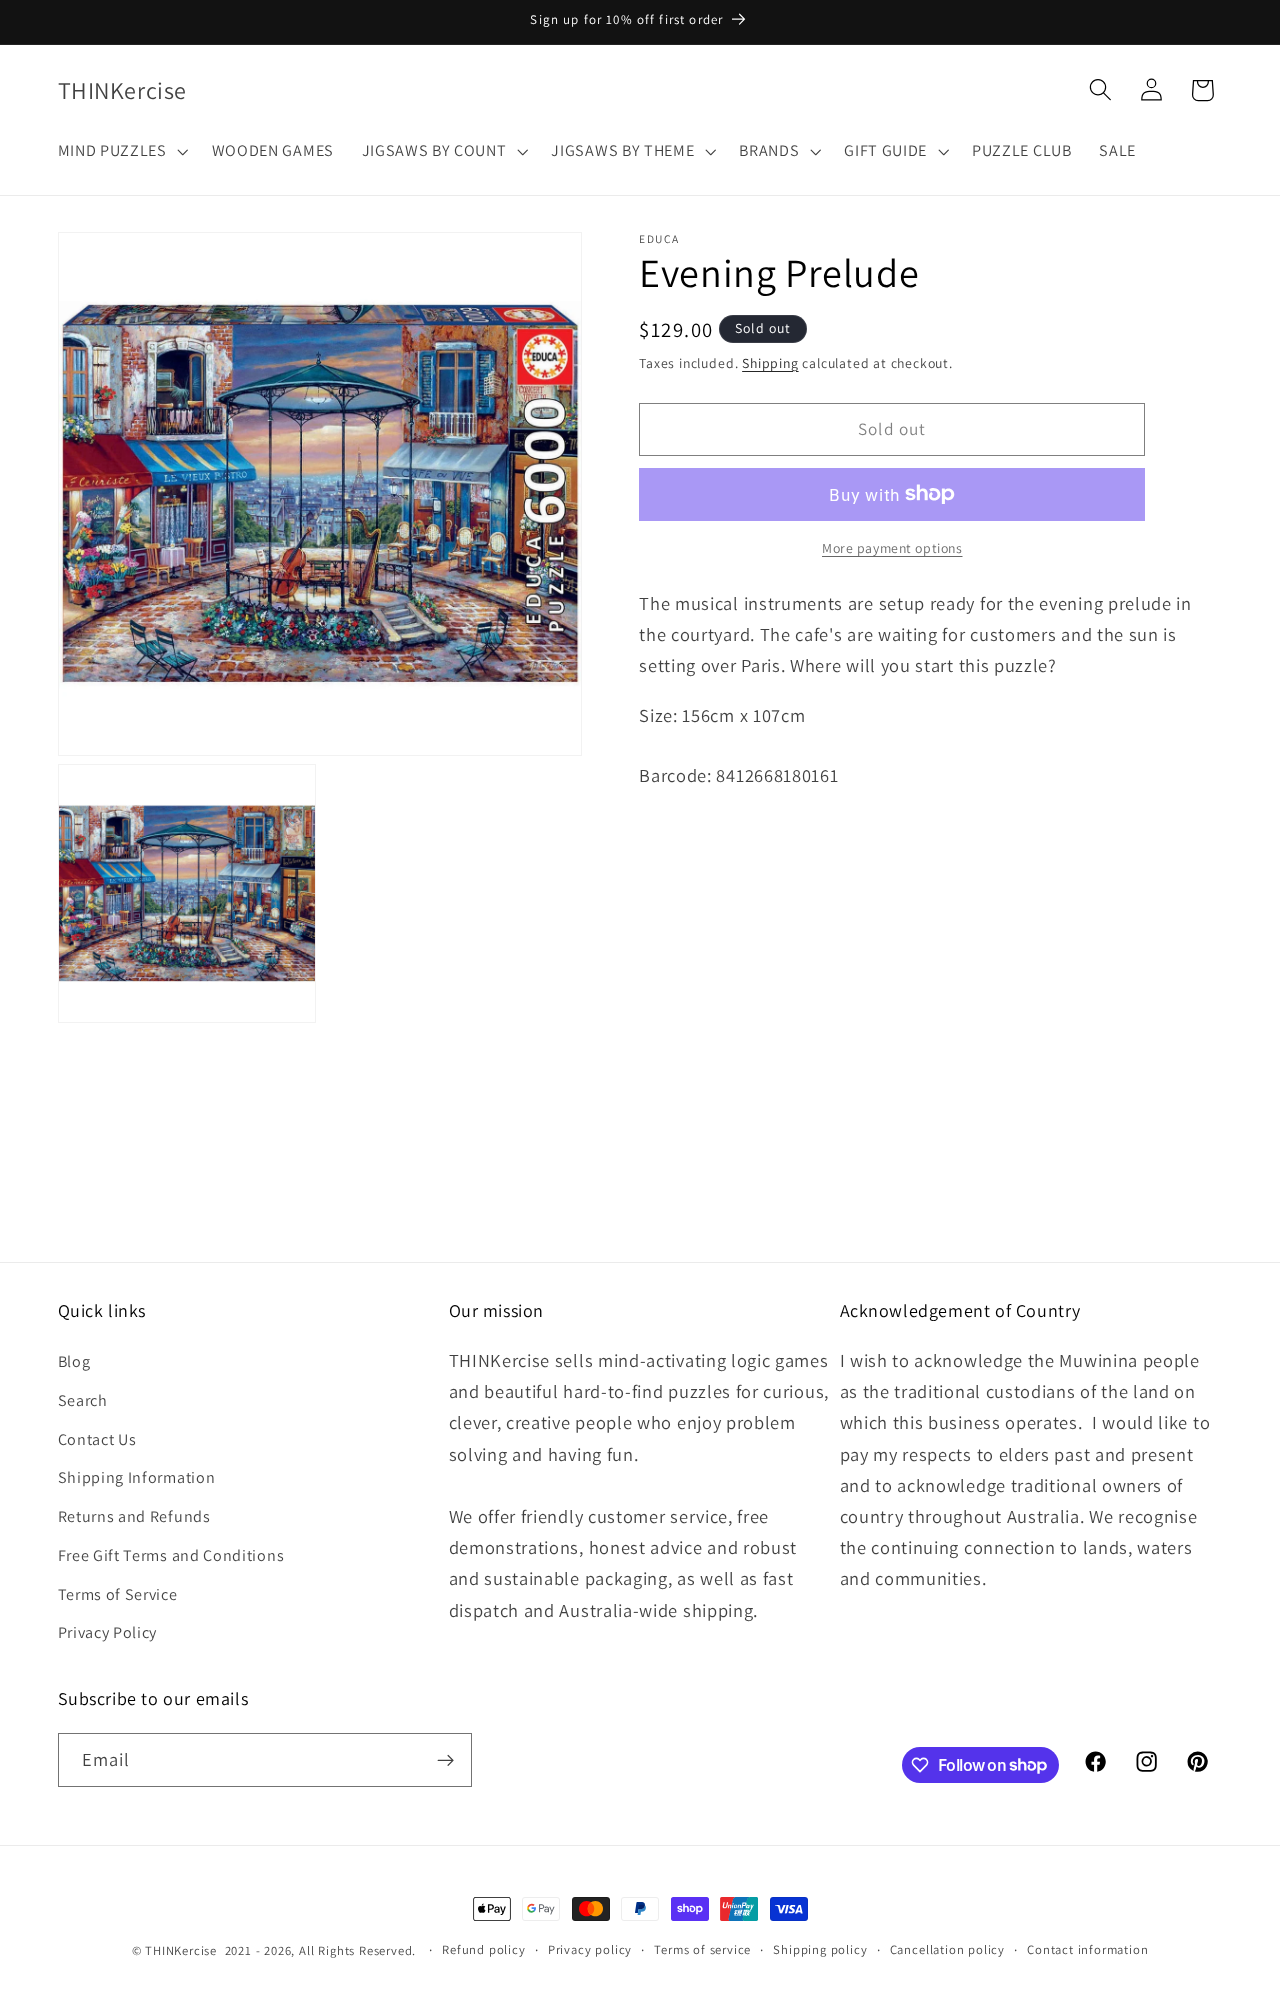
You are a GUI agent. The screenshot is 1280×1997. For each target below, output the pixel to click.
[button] (121, 151)
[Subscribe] (445, 1760)
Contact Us (97, 1439)
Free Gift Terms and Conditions (171, 1555)
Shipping (770, 363)
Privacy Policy (108, 1632)
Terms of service (702, 1949)
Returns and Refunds (134, 1516)
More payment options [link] (892, 548)
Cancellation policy (947, 1949)
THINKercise (181, 1950)
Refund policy (483, 1949)
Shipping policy (820, 1949)
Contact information (1087, 1949)
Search (83, 1400)
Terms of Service (118, 1594)
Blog (74, 1361)
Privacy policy (590, 1949)
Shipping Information (137, 1477)
